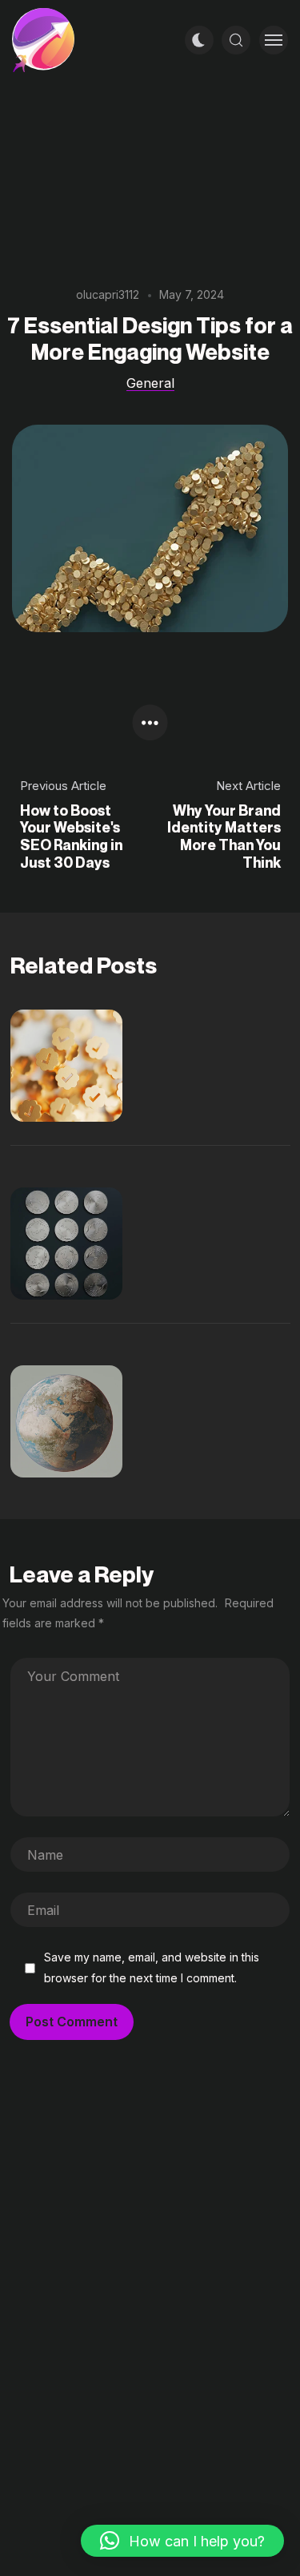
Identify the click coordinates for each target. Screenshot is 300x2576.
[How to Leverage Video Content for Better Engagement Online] (82, 1244)
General (150, 383)
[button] (182, 2541)
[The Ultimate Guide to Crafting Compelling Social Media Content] (82, 1421)
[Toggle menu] (274, 40)
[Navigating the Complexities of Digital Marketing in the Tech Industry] (82, 1066)
